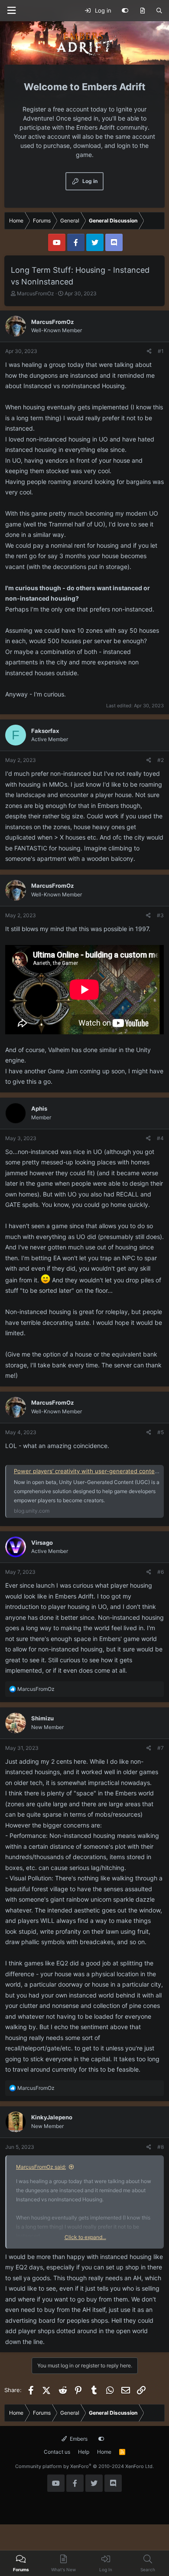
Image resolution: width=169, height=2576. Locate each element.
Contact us (57, 2452)
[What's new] (142, 11)
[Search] (159, 11)
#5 (161, 1432)
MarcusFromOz (36, 293)
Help (84, 2452)
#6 (161, 1572)
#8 (161, 2147)
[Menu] (11, 11)
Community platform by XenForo (84, 2466)
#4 (160, 1138)
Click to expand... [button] (85, 2237)
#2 (161, 760)
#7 (161, 1748)
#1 (161, 351)
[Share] (149, 351)
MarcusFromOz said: (41, 2167)
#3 (160, 915)
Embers (78, 2439)
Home (104, 2452)
